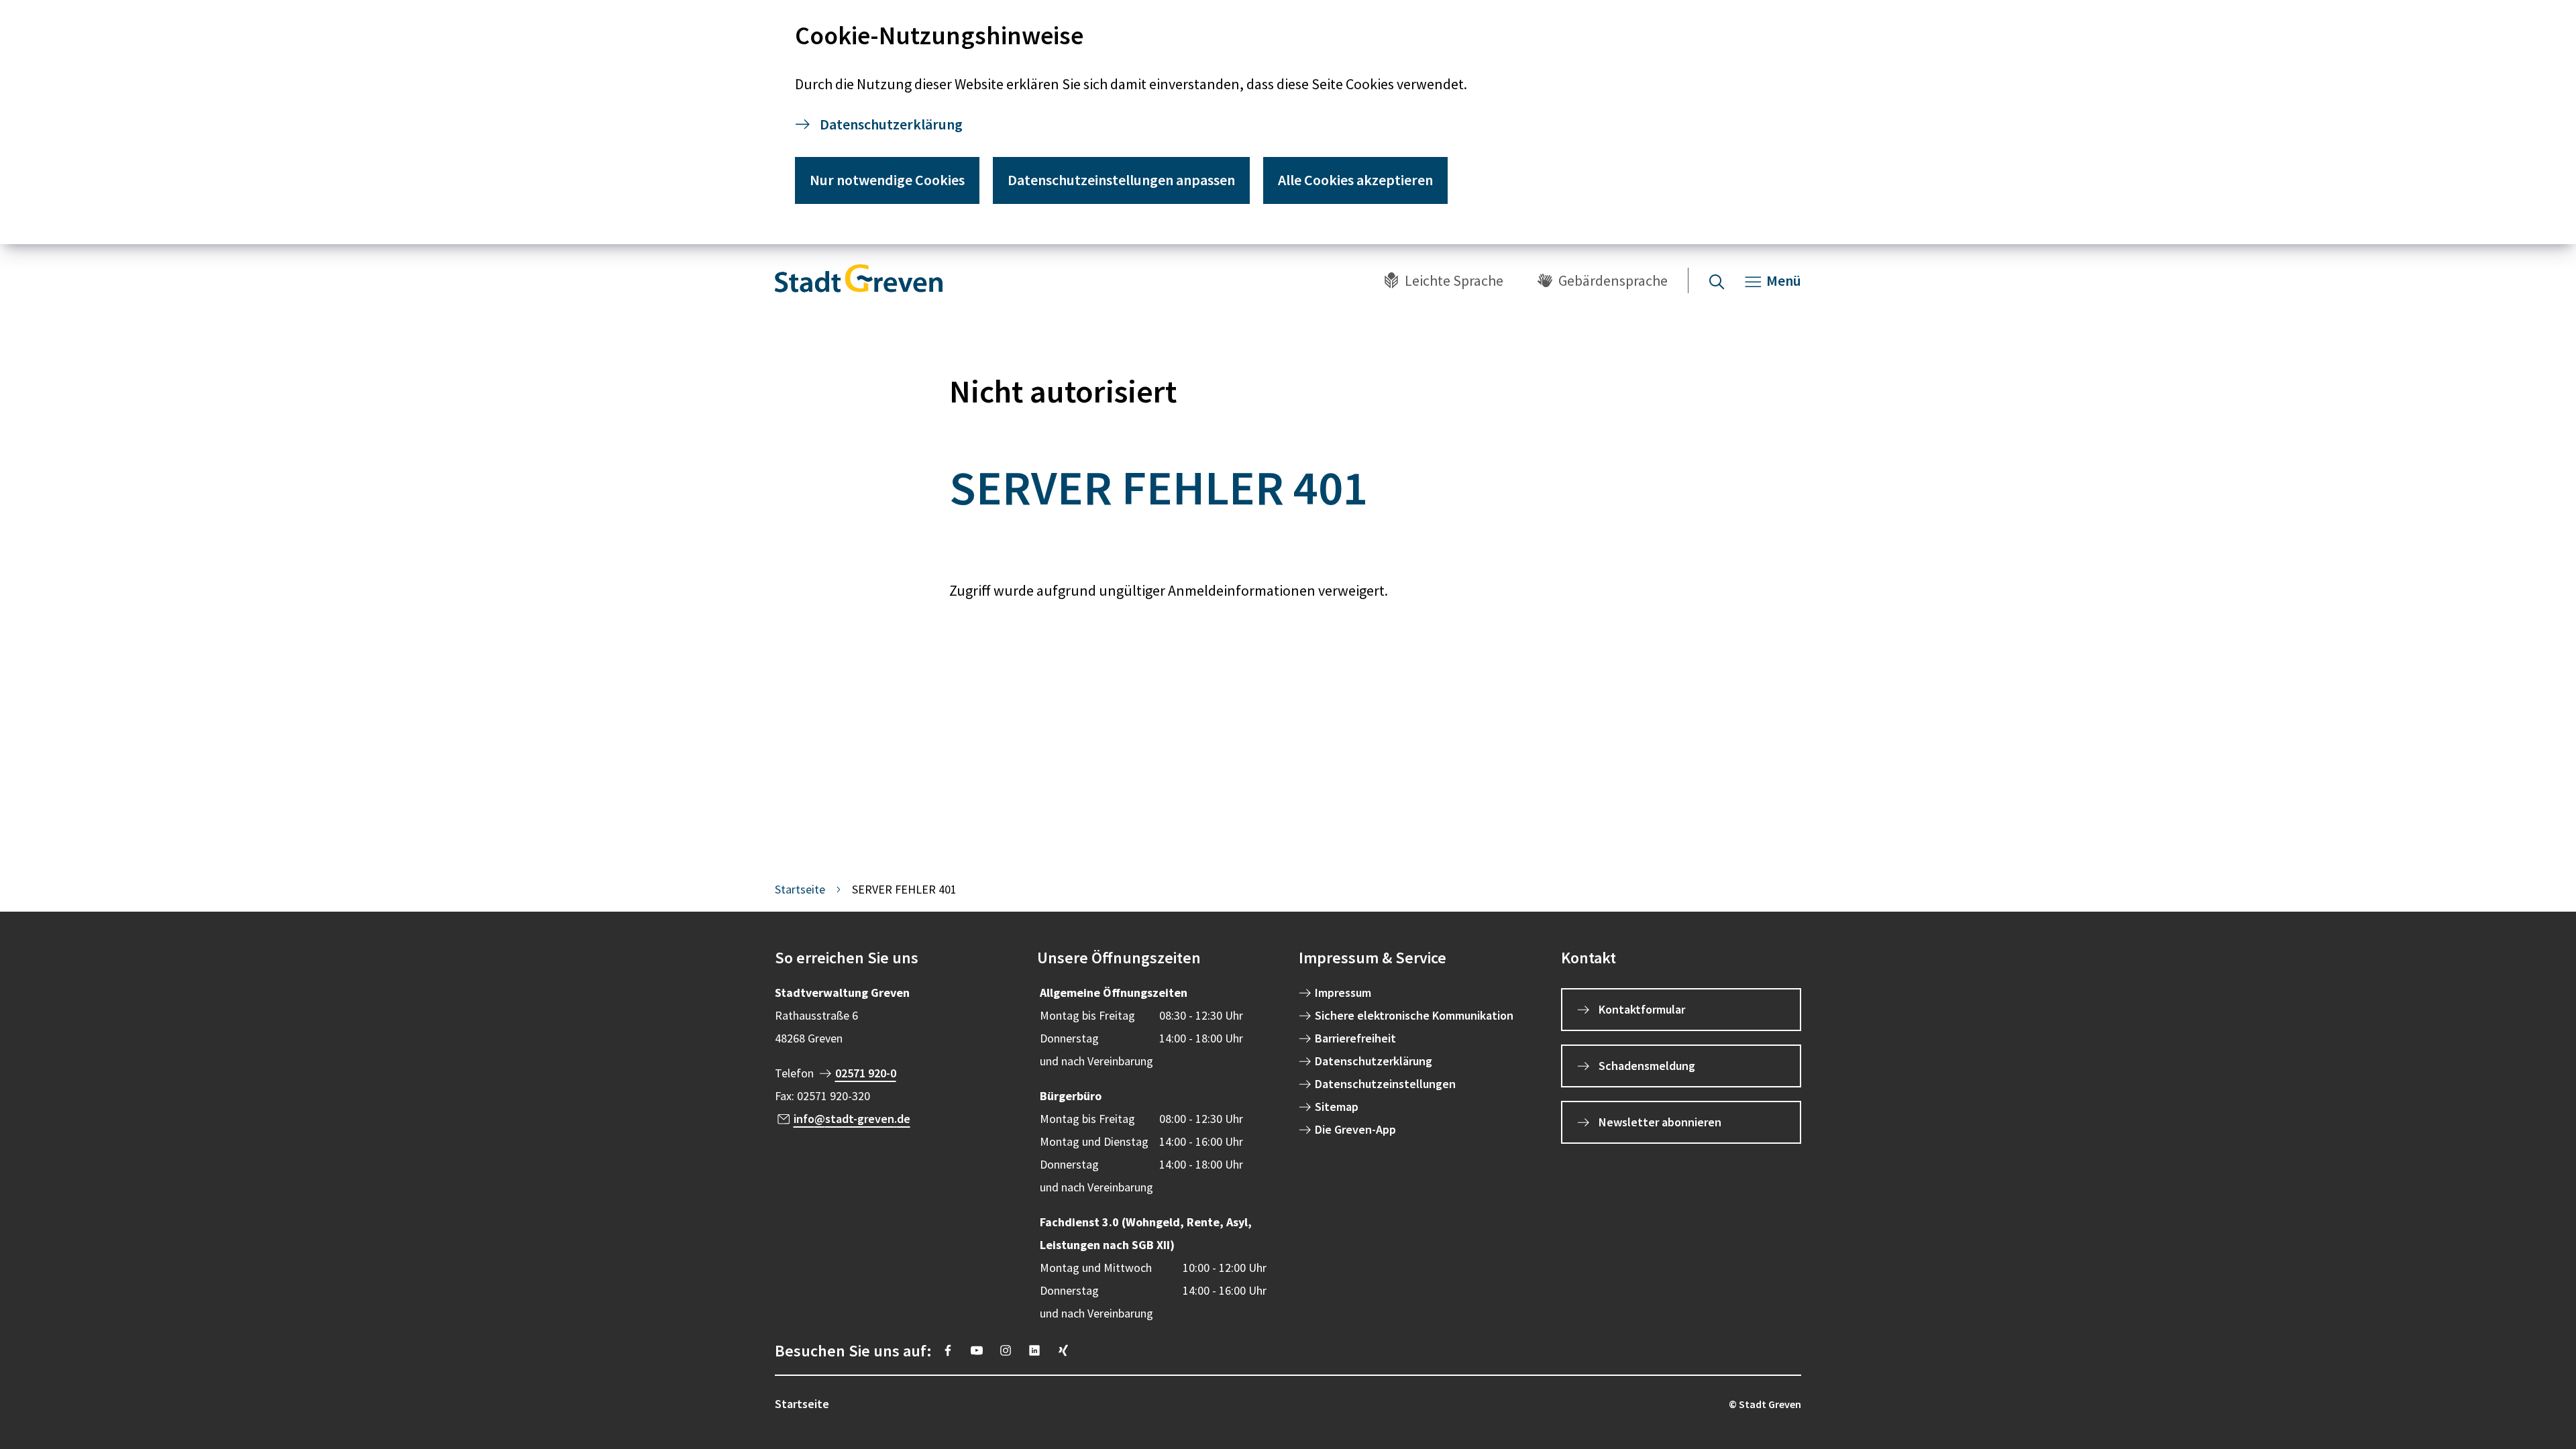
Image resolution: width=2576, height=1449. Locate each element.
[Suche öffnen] (1717, 280)
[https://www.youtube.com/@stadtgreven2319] (977, 1350)
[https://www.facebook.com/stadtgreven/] (948, 1350)
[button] (895, 958)
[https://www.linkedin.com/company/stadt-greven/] (1034, 1350)
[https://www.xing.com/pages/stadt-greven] (1063, 1350)
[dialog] (1288, 122)
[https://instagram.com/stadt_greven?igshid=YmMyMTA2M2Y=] (1006, 1350)
